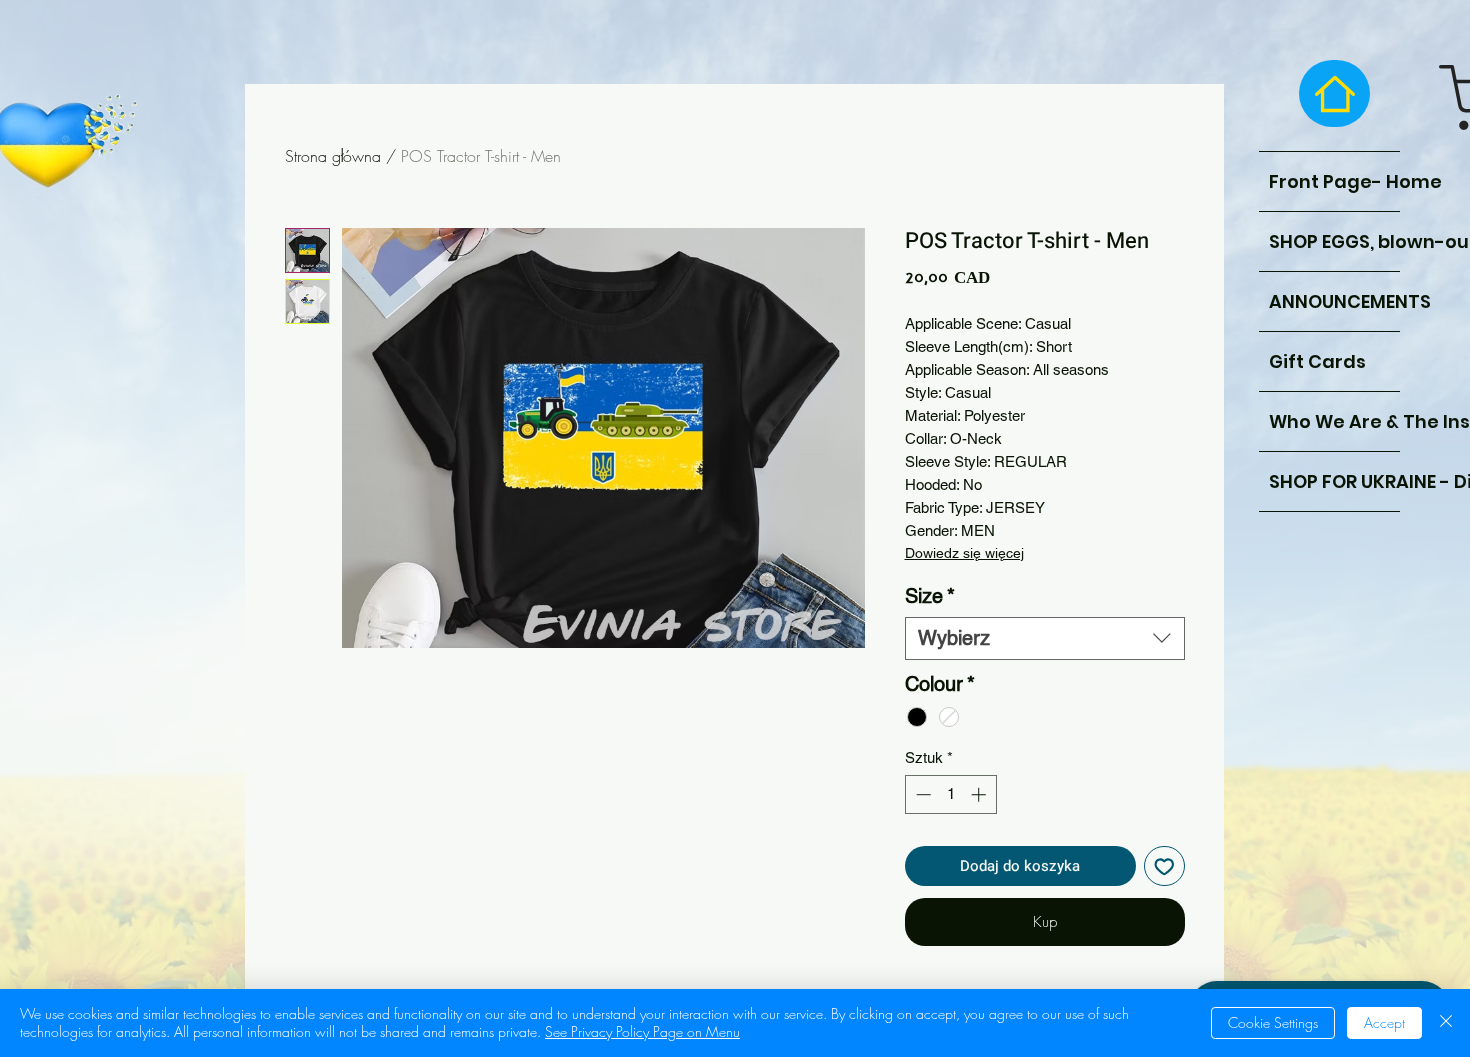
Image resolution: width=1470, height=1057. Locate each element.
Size (930, 596)
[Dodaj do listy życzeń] (1164, 866)
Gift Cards (1317, 361)
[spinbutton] (950, 794)
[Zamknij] (1446, 1023)
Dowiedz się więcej (964, 553)
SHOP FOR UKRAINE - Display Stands (1334, 481)
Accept (1384, 1022)
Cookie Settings (1273, 1022)
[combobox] (1045, 638)
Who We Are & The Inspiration (1334, 421)
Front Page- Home (1334, 181)
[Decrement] (921, 794)
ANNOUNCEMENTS (1334, 301)
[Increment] (980, 794)
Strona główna (333, 156)
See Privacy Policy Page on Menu (642, 1031)
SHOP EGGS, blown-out (1334, 241)
